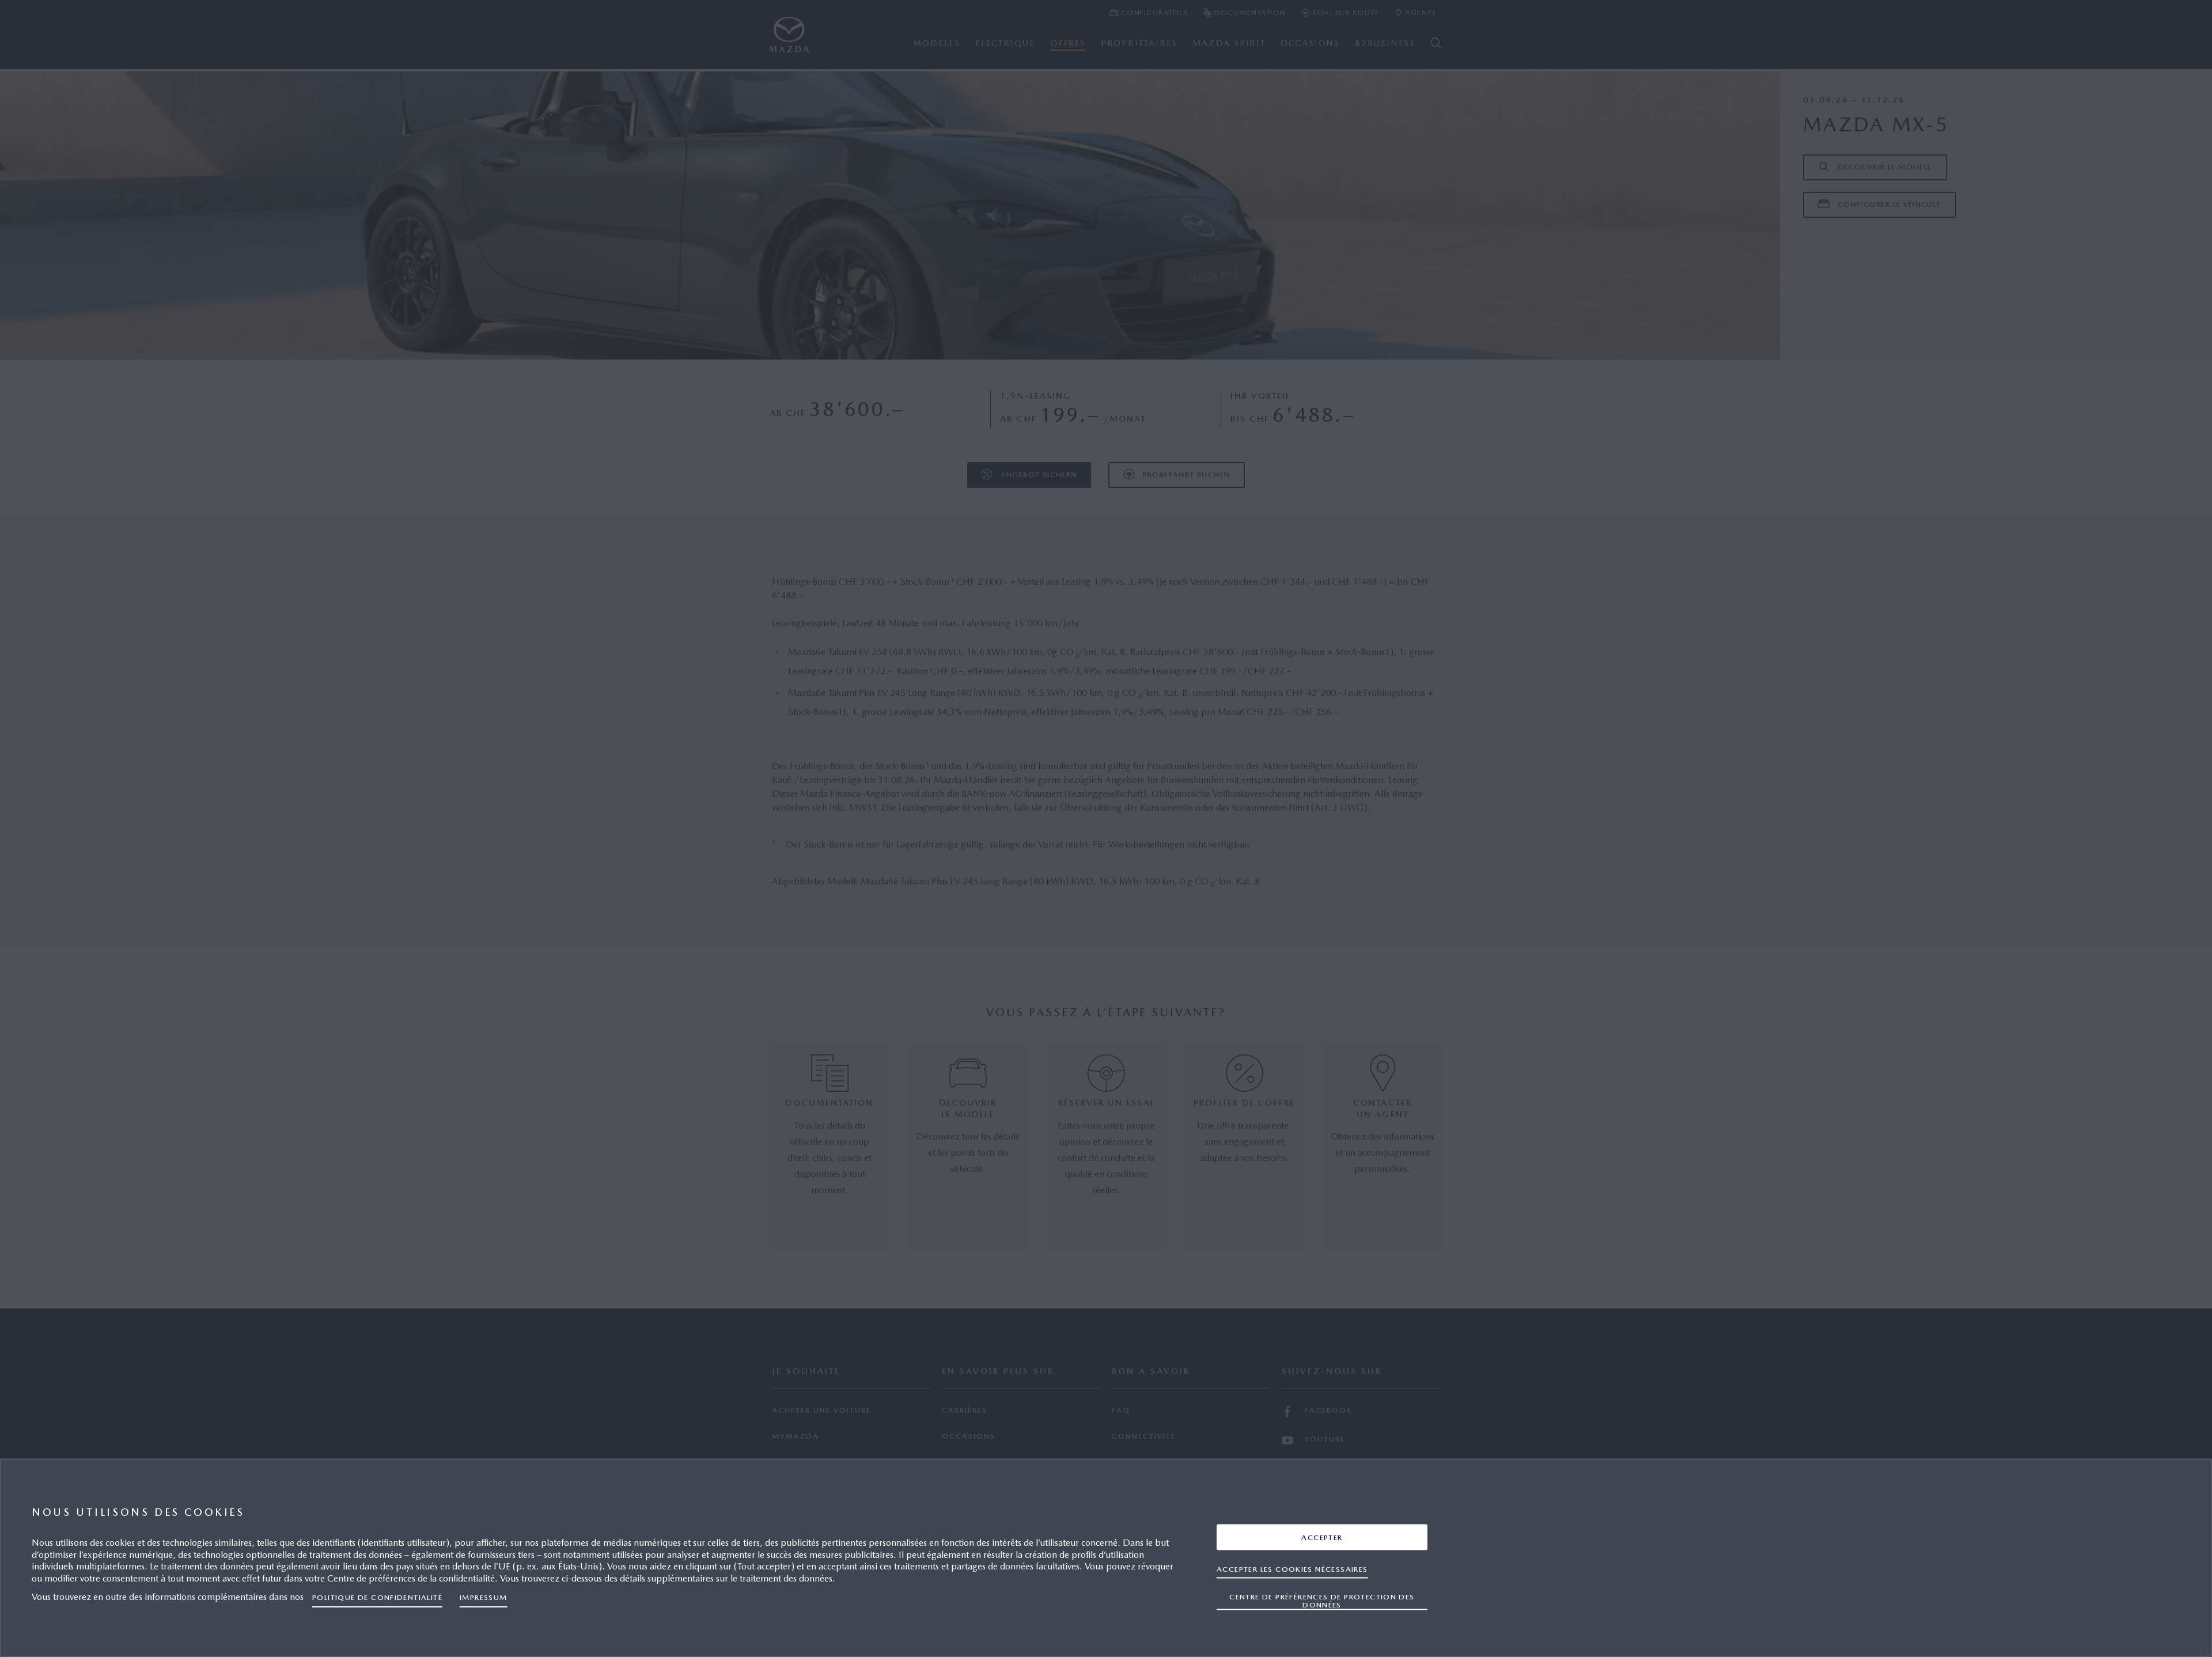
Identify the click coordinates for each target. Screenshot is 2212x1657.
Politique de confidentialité (377, 1597)
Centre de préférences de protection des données (1322, 1600)
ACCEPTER (1322, 1537)
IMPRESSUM (484, 1597)
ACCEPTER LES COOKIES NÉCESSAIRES (1292, 1569)
